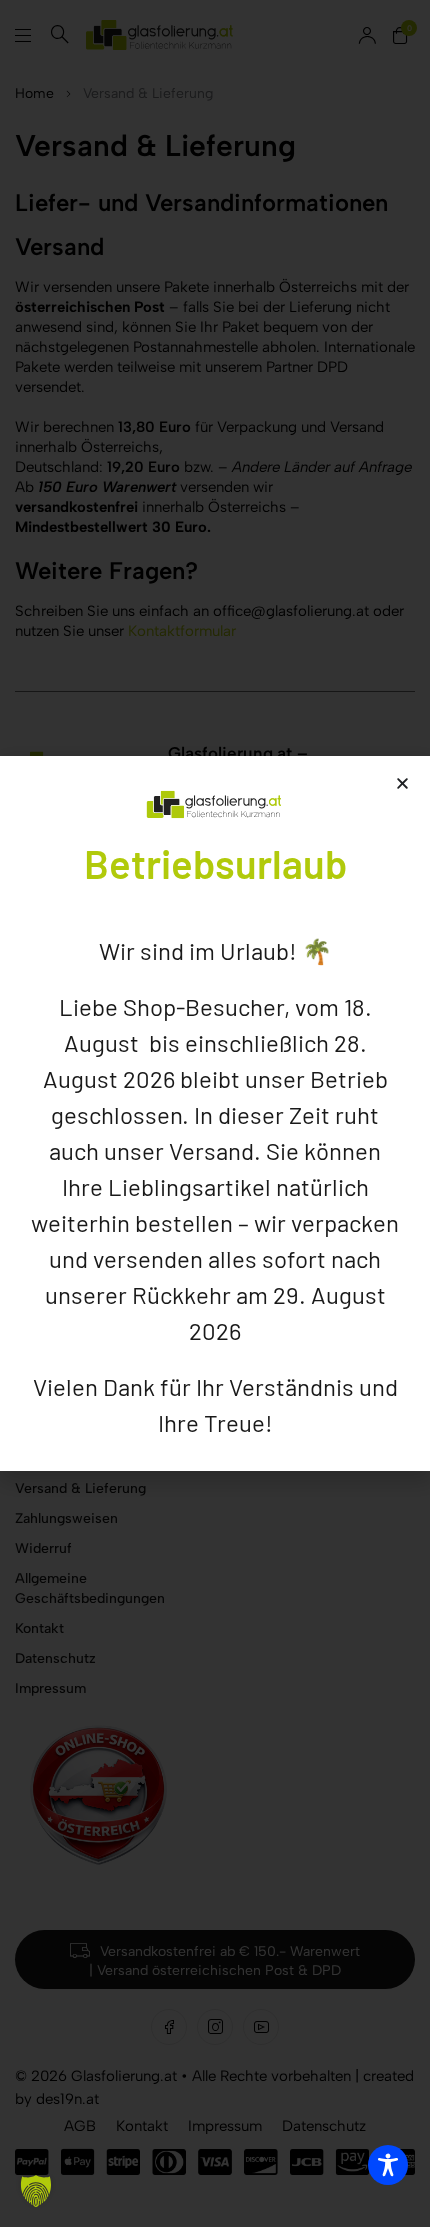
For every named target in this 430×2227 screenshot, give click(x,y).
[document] (215, 1113)
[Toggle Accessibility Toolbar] (388, 2165)
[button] (36, 2191)
